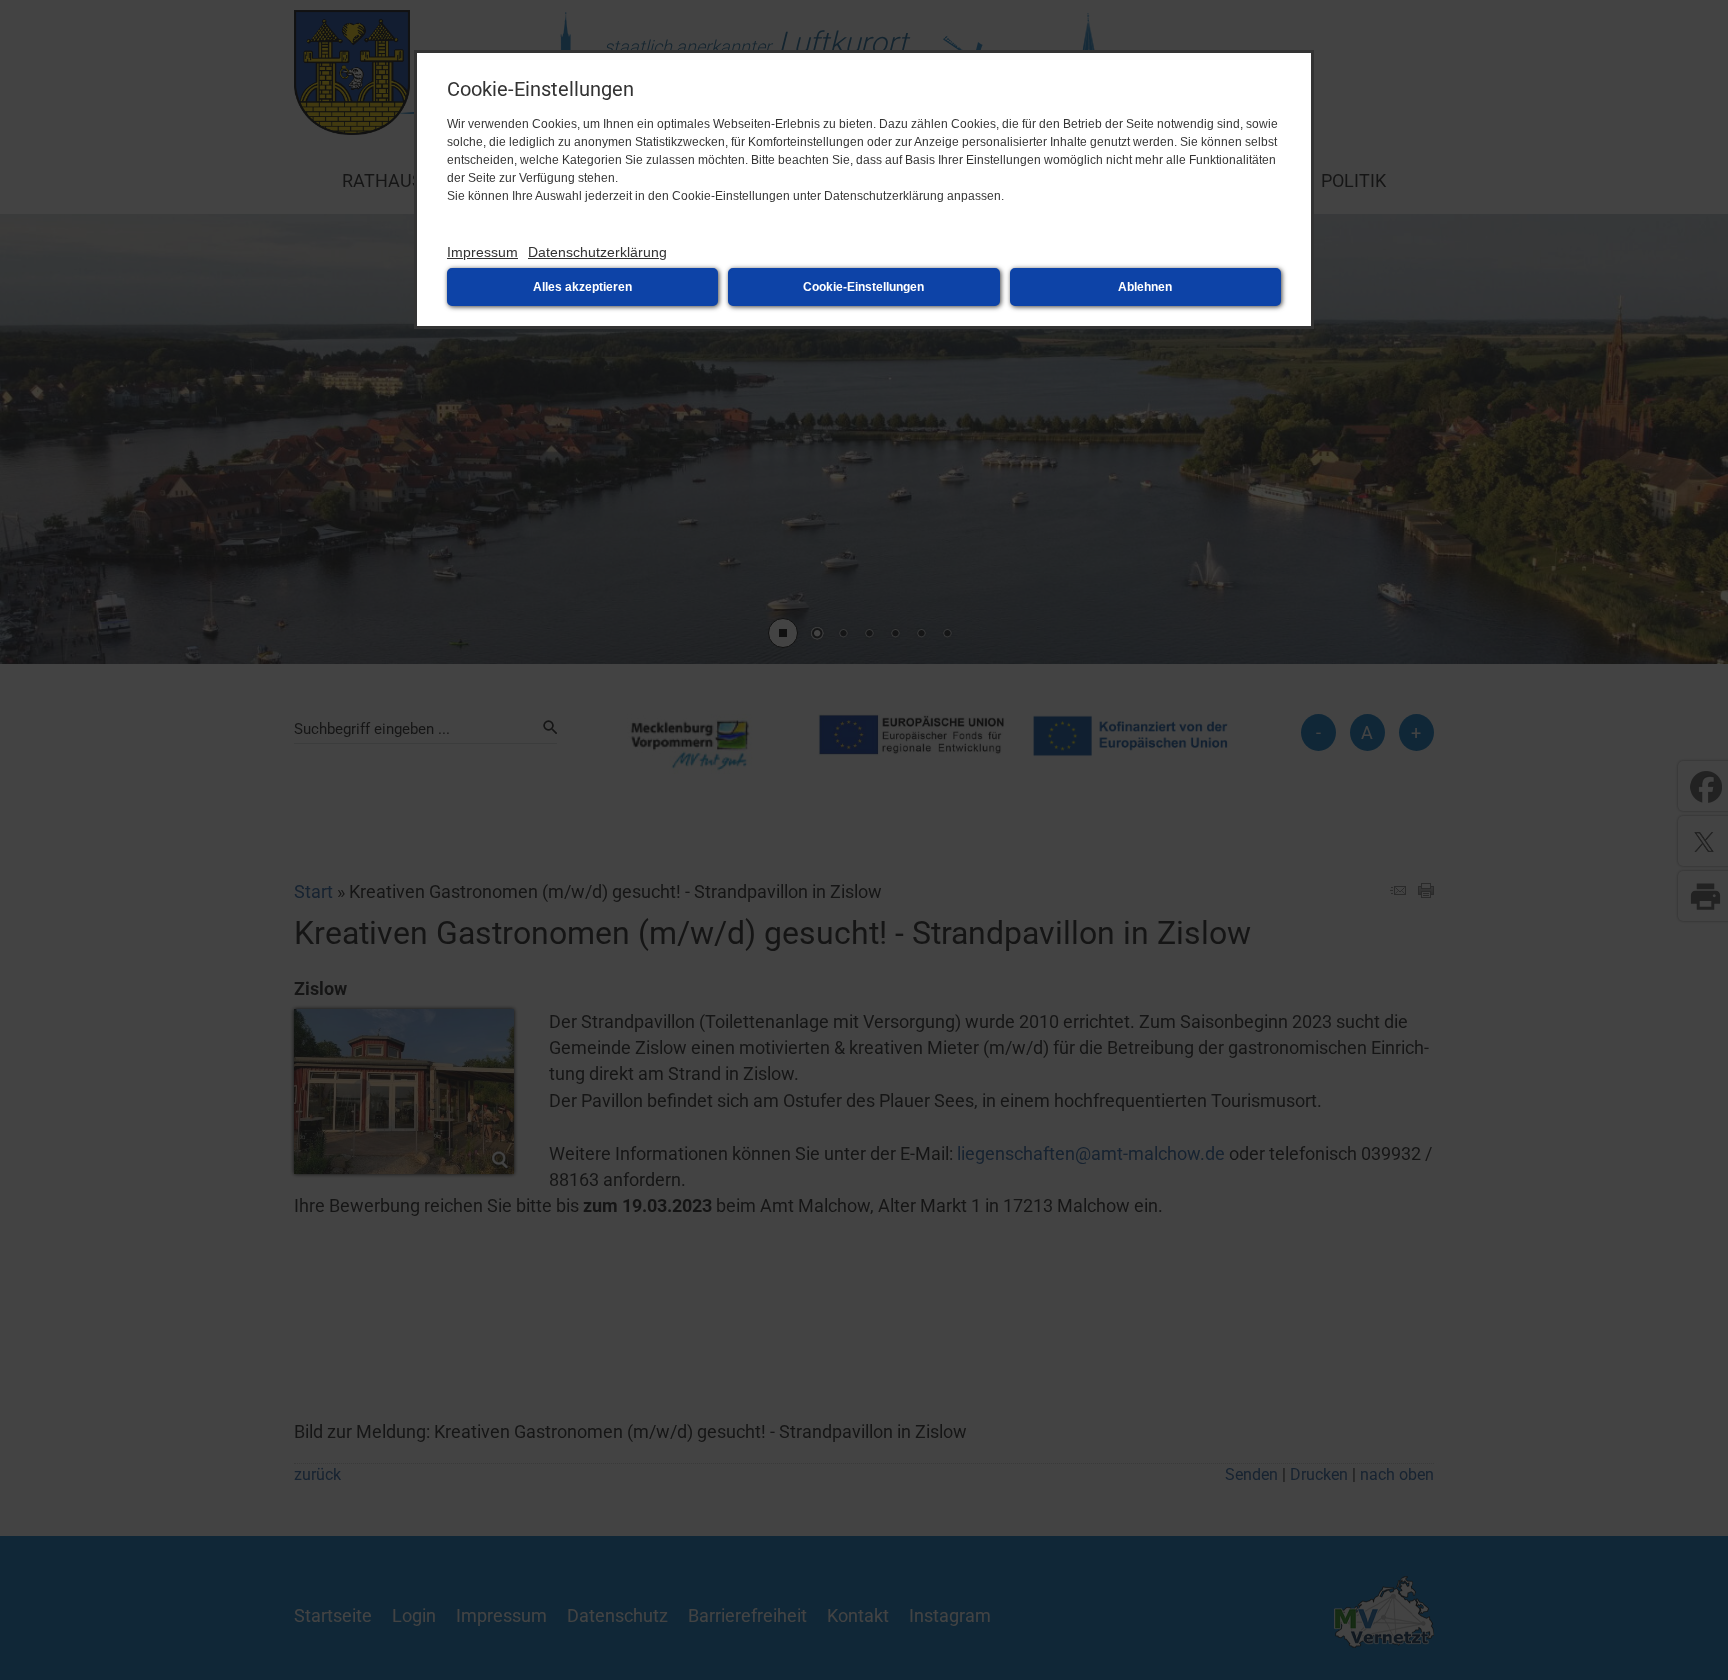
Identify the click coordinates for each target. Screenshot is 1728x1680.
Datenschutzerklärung (597, 252)
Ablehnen (1145, 287)
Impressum (482, 252)
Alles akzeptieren (582, 287)
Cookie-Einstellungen (863, 287)
